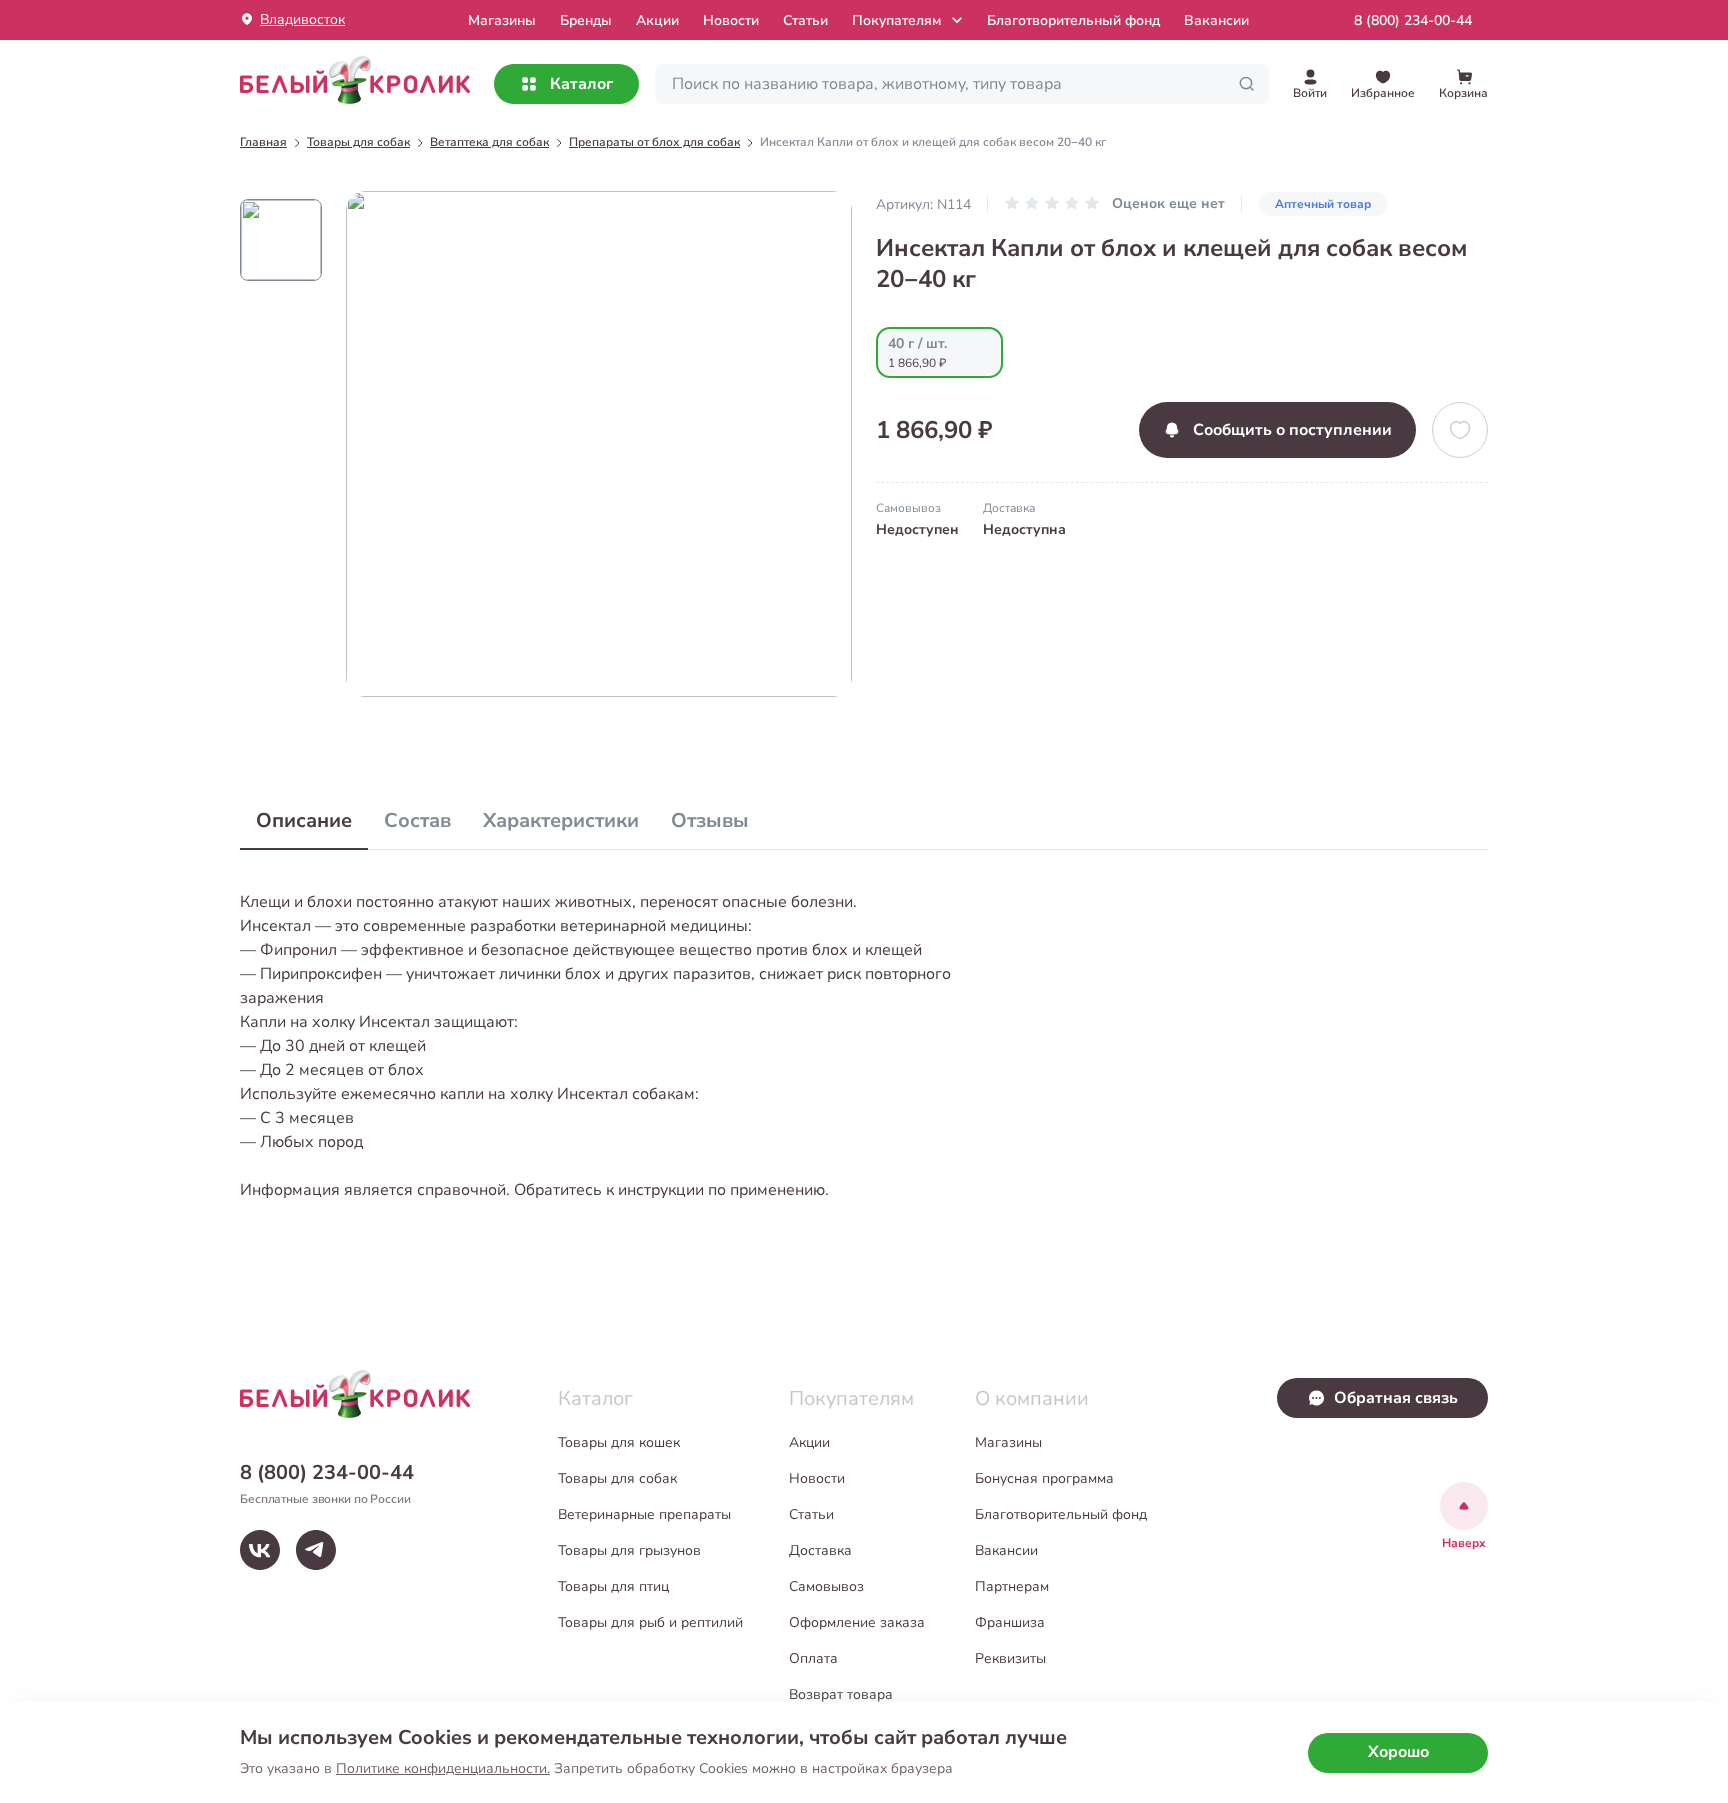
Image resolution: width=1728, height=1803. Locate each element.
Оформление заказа (857, 1622)
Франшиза (1010, 1622)
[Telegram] (316, 1550)
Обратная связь (1396, 1398)
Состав (417, 820)
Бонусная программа (1044, 1478)
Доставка (820, 1550)
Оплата (813, 1658)
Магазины (1008, 1442)
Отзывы (710, 820)
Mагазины (502, 20)
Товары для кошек (619, 1442)
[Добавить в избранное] (1460, 430)
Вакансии (1216, 20)
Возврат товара (841, 1694)
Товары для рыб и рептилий (650, 1622)
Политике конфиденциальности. (443, 1768)
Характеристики (561, 820)
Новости (731, 20)
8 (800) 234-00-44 (1413, 20)
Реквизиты (1010, 1658)
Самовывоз (826, 1586)
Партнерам (1012, 1586)
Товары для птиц (613, 1586)
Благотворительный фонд (1073, 20)
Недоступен (917, 529)
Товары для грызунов (629, 1550)
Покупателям (896, 20)
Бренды (586, 20)
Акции (657, 20)
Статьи (805, 20)
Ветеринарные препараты (644, 1514)
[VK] (260, 1550)
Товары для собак (617, 1478)
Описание (304, 820)
